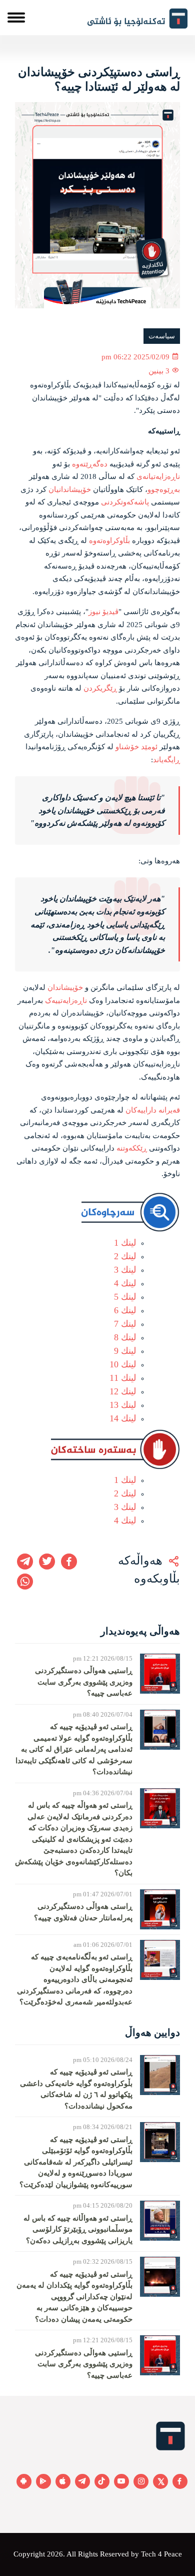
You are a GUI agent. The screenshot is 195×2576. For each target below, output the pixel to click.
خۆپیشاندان (65, 987)
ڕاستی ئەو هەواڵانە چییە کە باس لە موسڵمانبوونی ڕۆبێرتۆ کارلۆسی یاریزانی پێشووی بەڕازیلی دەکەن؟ (78, 2229)
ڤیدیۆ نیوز (103, 612)
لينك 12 (123, 1391)
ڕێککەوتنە (132, 1148)
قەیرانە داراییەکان (153, 1110)
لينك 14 (123, 1418)
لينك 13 (123, 1405)
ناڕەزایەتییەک (66, 1000)
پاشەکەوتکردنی (125, 502)
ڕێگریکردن (100, 688)
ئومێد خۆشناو (136, 747)
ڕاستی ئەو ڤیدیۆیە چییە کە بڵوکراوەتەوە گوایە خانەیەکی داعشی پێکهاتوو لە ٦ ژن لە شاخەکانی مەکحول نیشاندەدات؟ (76, 2089)
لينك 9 (125, 1351)
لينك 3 (125, 1270)
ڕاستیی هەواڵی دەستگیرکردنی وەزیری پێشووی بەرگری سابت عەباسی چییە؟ (84, 1682)
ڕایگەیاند (166, 760)
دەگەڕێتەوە (90, 464)
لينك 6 (125, 1310)
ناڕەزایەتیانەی (158, 476)
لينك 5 (125, 1297)
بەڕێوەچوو (164, 489)
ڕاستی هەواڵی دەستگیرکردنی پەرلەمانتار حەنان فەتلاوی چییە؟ (83, 1912)
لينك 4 (125, 1283)
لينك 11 (123, 1378)
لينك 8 (125, 1337)
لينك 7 (125, 1324)
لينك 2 (125, 1256)
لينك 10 (123, 1364)
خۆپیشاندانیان (70, 489)
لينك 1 (125, 1243)
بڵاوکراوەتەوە (109, 541)
